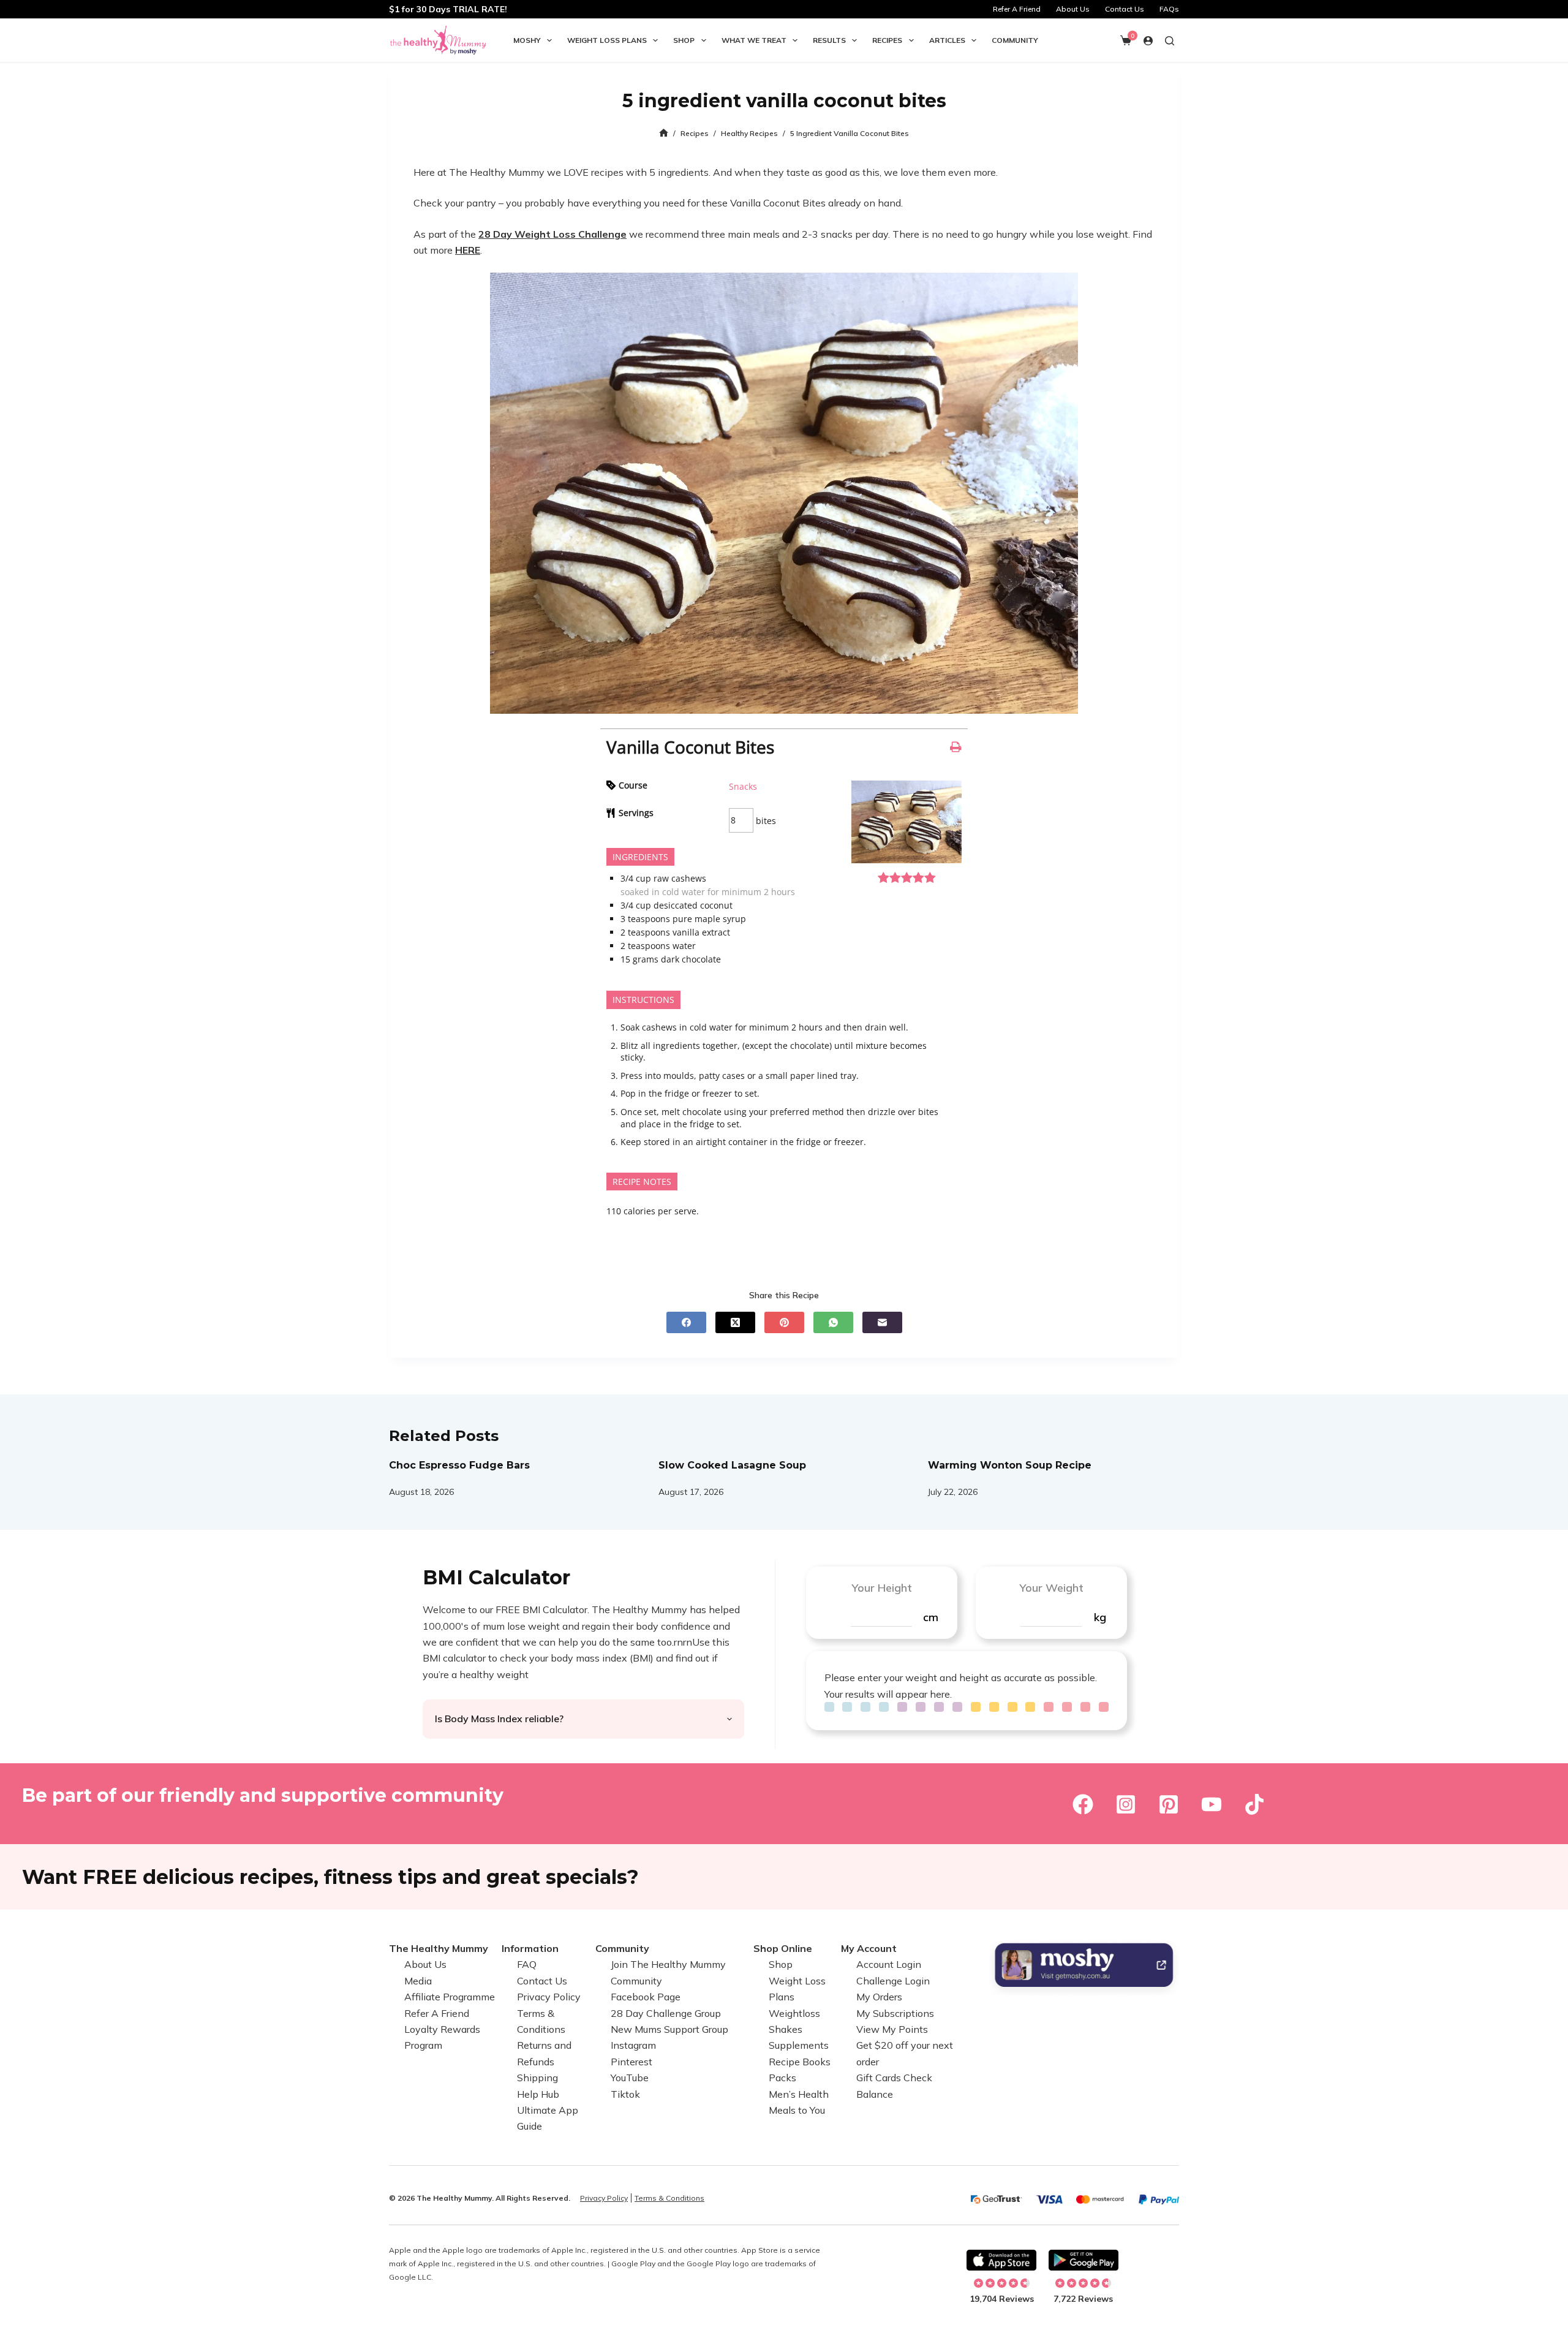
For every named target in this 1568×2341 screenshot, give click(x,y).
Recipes (887, 40)
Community (1015, 40)
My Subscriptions (895, 2013)
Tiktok (625, 2094)
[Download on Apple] (1001, 2260)
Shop (684, 40)
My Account (869, 1948)
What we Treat (754, 40)
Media (418, 1981)
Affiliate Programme (450, 1997)
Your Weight (1051, 1588)
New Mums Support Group (669, 2029)
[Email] (882, 1322)
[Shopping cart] (1126, 40)
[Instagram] (1126, 1804)
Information (530, 1948)
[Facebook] (686, 1322)
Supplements (799, 2046)
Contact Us (1125, 9)
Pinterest (631, 2062)
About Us (1073, 9)
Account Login (889, 1965)
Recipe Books (800, 2062)
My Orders (879, 1997)
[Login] (1148, 41)
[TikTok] (1254, 1804)
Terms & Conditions (669, 2198)
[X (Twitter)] (735, 1322)
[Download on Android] (1084, 2260)
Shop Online (783, 1948)
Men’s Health (799, 2094)
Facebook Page (646, 1997)
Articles (947, 40)
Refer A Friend (1017, 9)
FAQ (527, 1965)
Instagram (633, 2046)
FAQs (1169, 9)
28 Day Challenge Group (666, 2013)
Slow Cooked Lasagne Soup (732, 1465)
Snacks (743, 786)
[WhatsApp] (833, 1322)
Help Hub (538, 2094)
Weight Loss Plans (607, 40)
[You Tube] (1212, 1804)
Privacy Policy (549, 1997)
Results (829, 40)
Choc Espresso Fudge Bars (459, 1465)
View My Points (892, 2029)
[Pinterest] (784, 1322)
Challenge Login (893, 1981)
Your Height (882, 1588)
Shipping (537, 2078)
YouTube (630, 2078)
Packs (782, 2078)
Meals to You (797, 2110)
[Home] (664, 133)
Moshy (527, 40)
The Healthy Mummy (439, 1948)
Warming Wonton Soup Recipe (1010, 1465)
